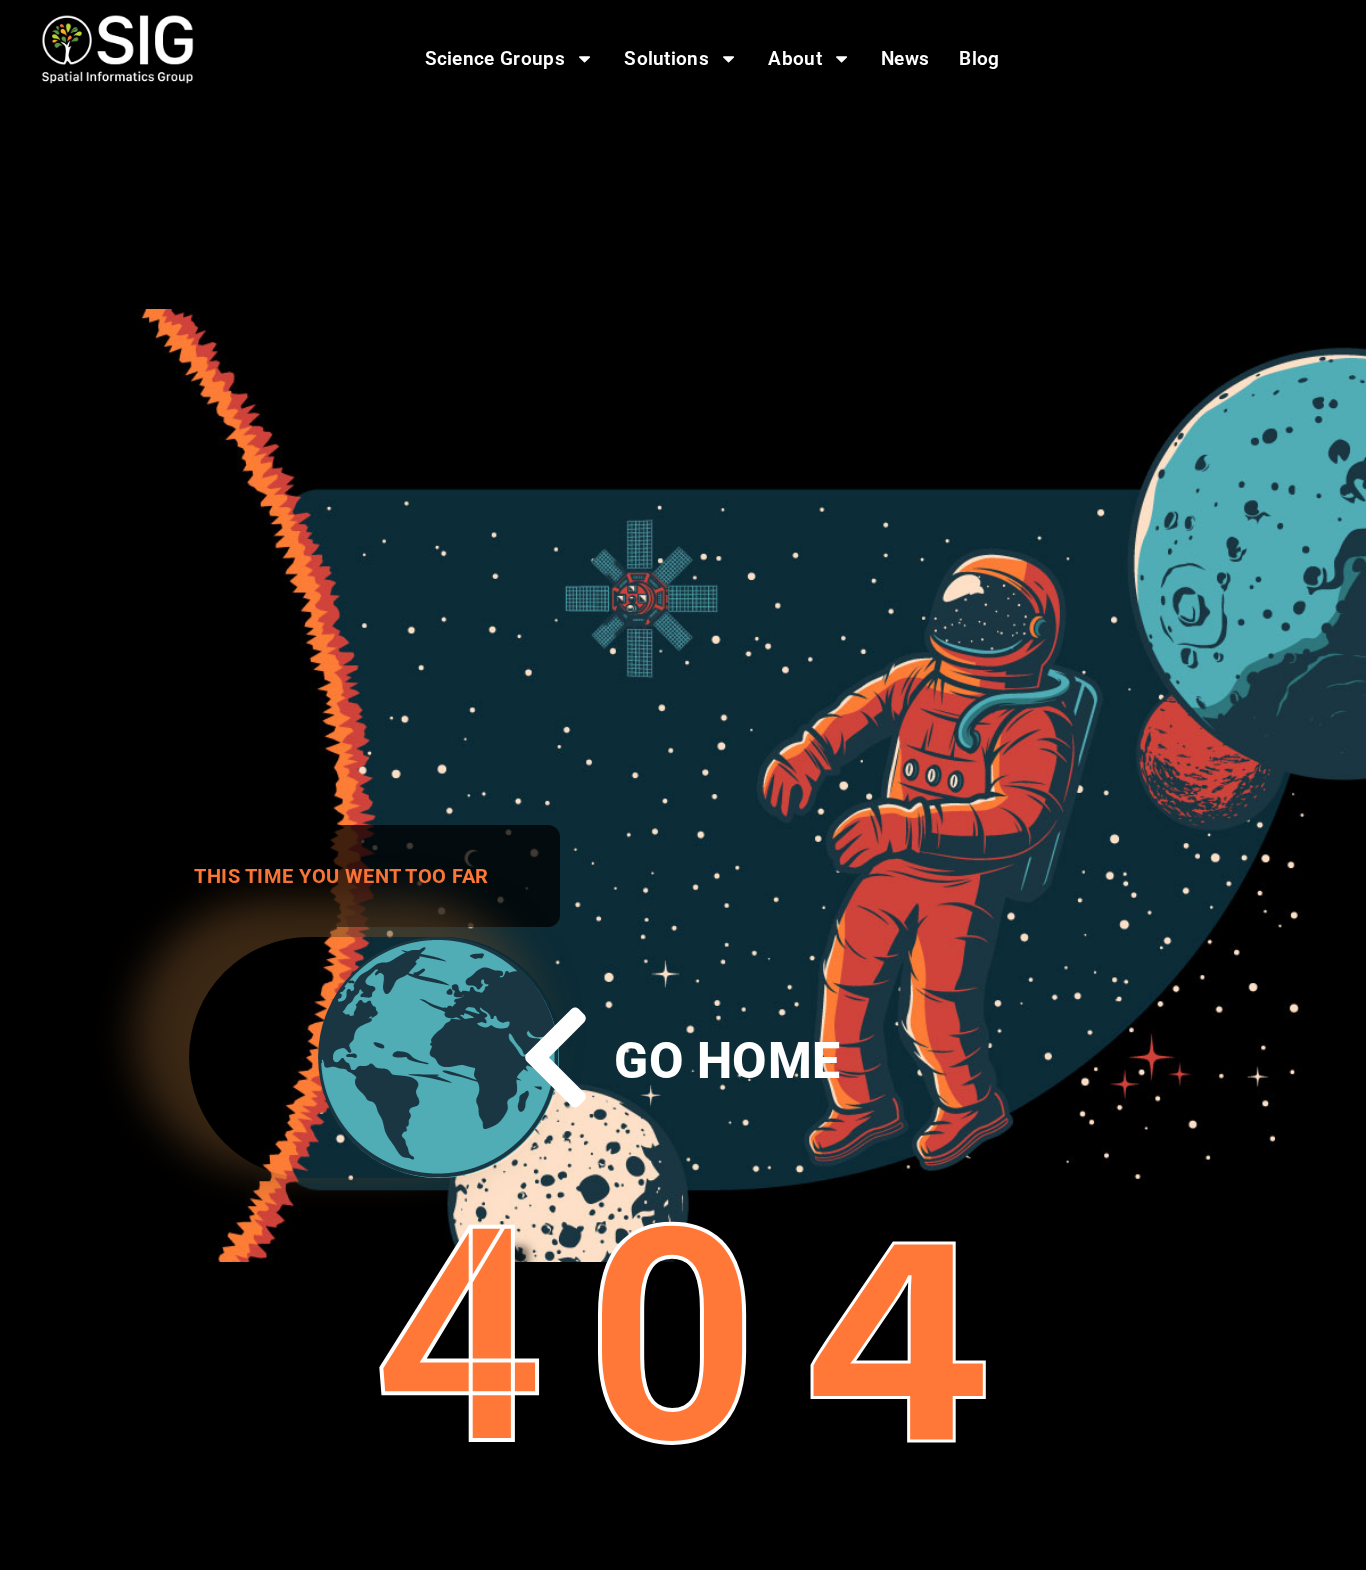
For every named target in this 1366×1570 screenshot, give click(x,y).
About (795, 58)
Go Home (727, 1061)
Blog (979, 58)
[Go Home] (555, 1057)
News (905, 58)
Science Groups (495, 58)
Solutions (666, 58)
